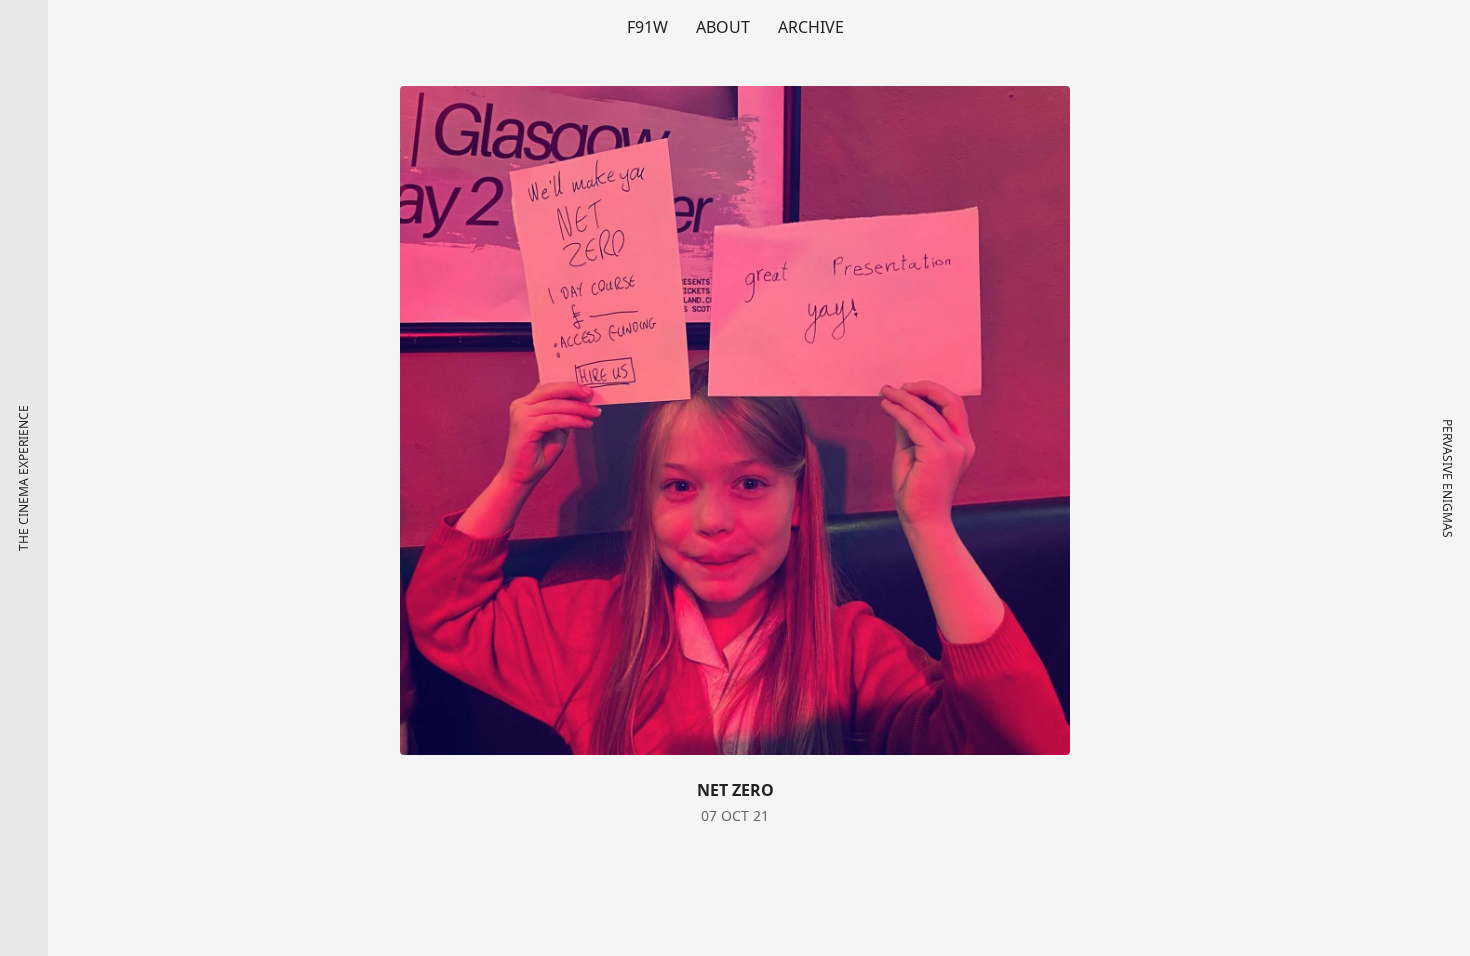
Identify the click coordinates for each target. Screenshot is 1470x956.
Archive (811, 27)
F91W (647, 27)
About (723, 27)
